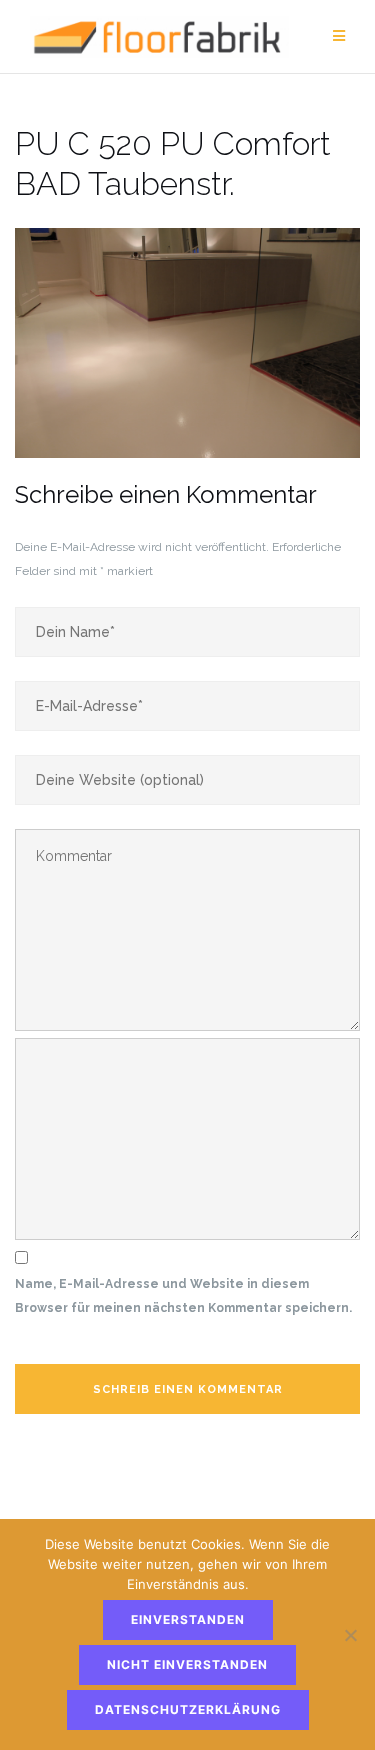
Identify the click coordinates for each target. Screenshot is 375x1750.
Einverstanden (188, 1619)
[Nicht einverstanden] (350, 1635)
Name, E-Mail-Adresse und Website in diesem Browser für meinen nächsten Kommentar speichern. (183, 1296)
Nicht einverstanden (187, 1664)
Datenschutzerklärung (188, 1709)
